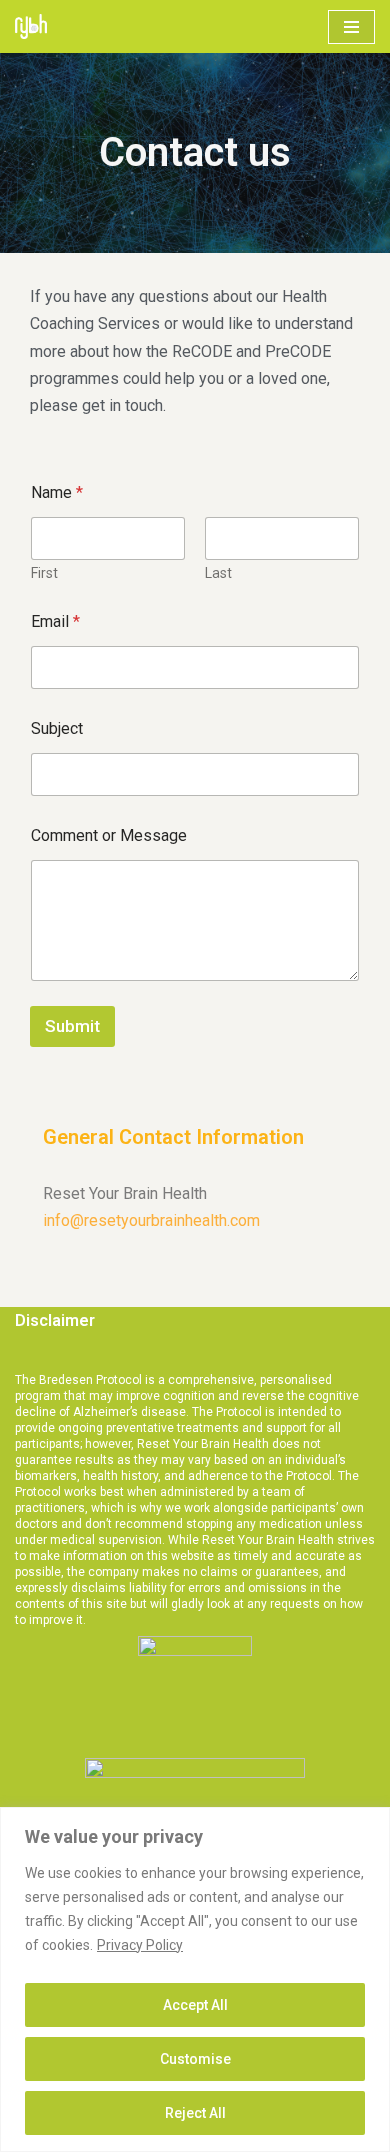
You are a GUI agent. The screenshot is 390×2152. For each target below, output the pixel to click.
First (44, 573)
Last (218, 573)
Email (55, 621)
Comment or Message (109, 835)
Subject (57, 728)
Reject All (195, 2113)
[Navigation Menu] (351, 27)
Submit (72, 1026)
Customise (195, 2059)
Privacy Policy (140, 1945)
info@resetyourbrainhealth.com (151, 1220)
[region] (195, 1979)
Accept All (195, 2005)
